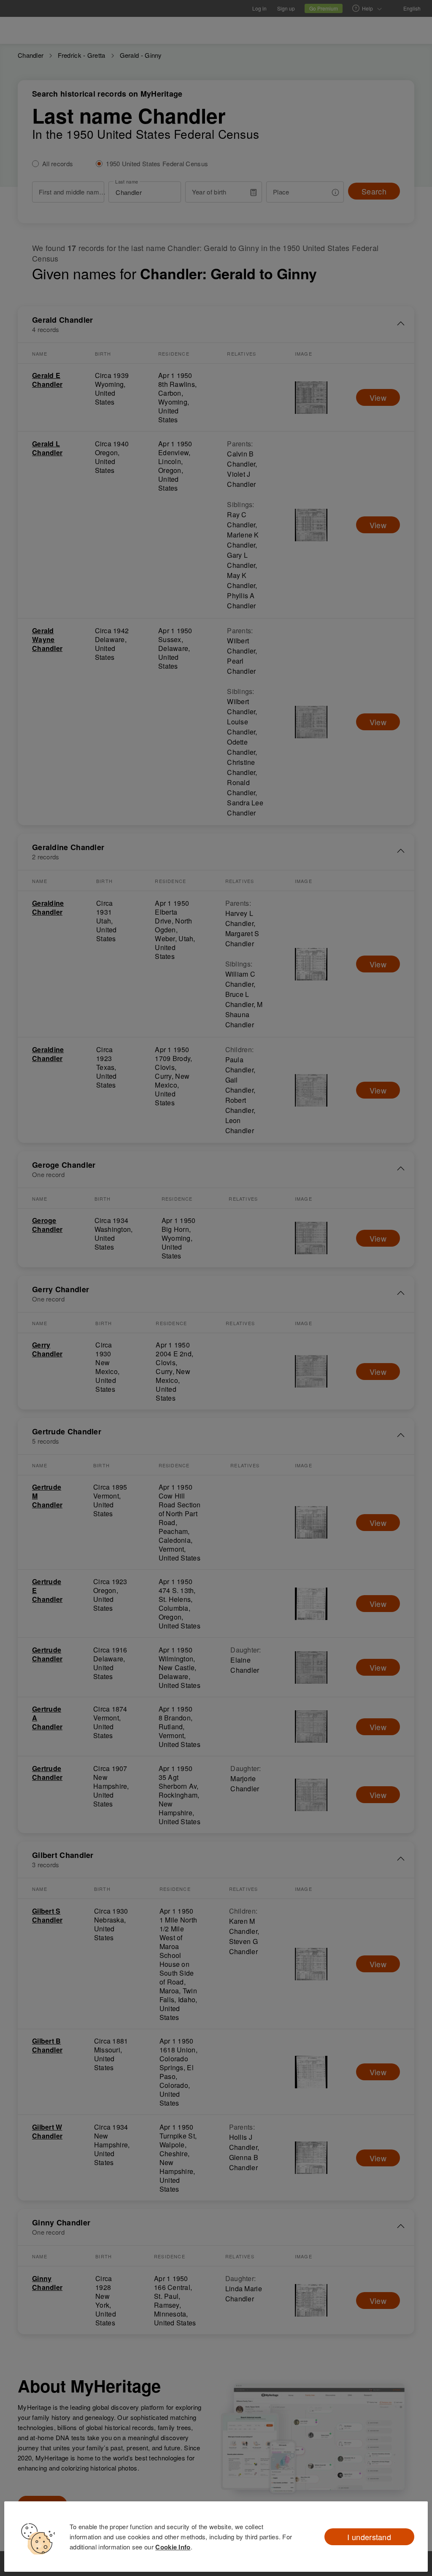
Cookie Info (173, 2547)
